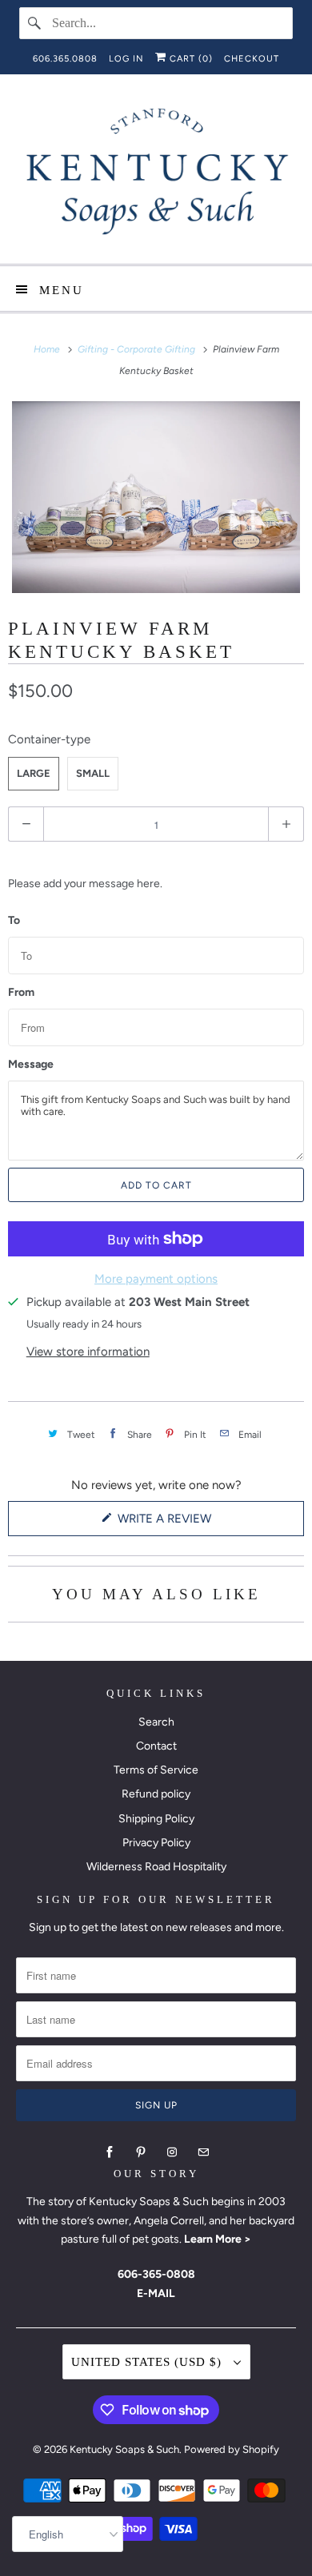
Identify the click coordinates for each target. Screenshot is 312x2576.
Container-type (49, 739)
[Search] (35, 23)
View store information (88, 1352)
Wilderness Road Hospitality (156, 1867)
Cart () (190, 59)
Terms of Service (156, 1770)
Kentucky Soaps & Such (124, 2449)
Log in (126, 59)
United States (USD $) (148, 2362)
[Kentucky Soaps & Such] (156, 175)
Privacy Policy (156, 1843)
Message (31, 1065)
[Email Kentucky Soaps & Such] (203, 2152)
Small (93, 773)
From (21, 993)
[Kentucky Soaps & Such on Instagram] (172, 2152)
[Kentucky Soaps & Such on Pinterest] (141, 2152)
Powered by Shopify (232, 2449)
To (14, 921)
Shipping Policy (156, 1819)
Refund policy (156, 1794)
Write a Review (168, 1523)
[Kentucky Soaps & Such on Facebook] (110, 2152)
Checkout (252, 59)
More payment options (156, 1279)
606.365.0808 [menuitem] (65, 59)
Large (34, 773)
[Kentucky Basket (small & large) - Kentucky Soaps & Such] (156, 497)
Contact (156, 1746)
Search (156, 1722)
